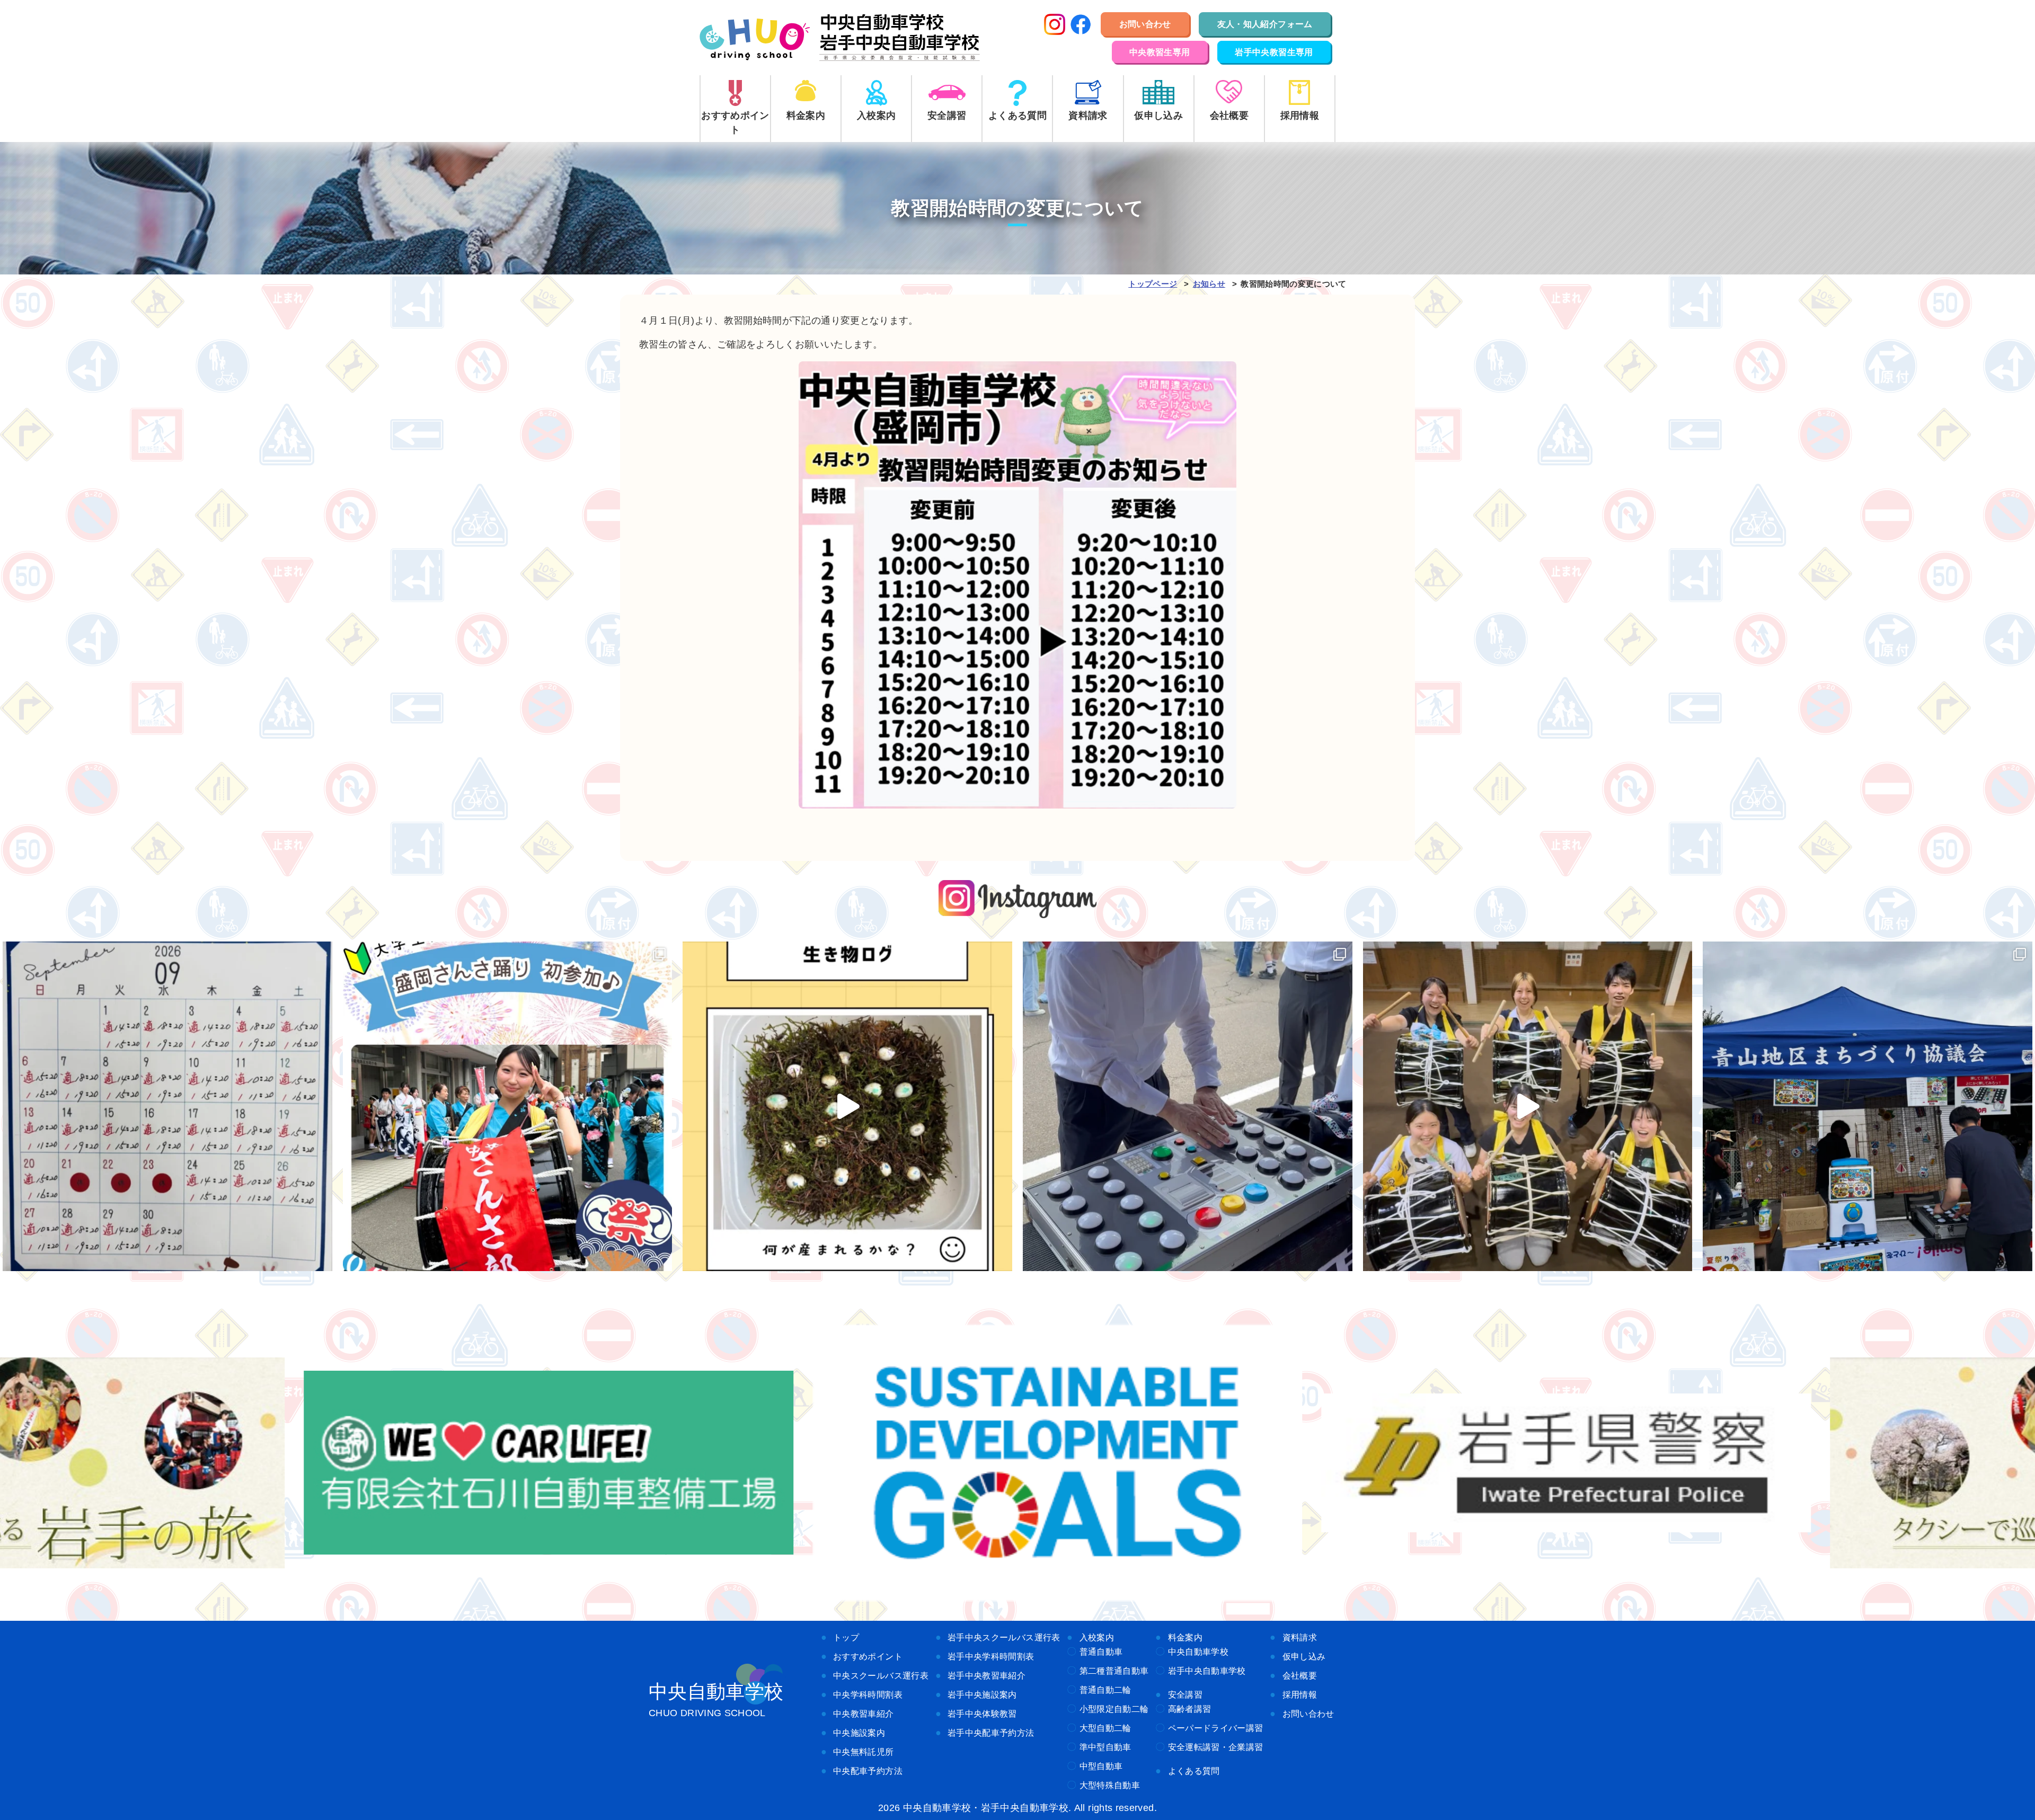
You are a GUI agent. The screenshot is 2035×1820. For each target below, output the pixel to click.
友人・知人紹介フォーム (1265, 24)
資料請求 (1300, 1637)
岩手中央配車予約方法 (991, 1733)
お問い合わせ (1145, 24)
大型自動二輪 (1105, 1728)
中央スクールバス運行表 (881, 1675)
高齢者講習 (1190, 1709)
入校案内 (1097, 1637)
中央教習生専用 (1160, 52)
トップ (846, 1637)
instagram (1018, 899)
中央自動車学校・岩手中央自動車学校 (840, 38)
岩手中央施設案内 (982, 1694)
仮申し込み (1304, 1656)
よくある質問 (1194, 1771)
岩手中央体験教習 (982, 1714)
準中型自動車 (1105, 1747)
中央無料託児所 (864, 1752)
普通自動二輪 (1105, 1690)
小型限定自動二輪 (1114, 1709)
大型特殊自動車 (1110, 1785)
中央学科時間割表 (868, 1694)
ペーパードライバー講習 (1216, 1728)
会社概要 (1300, 1675)
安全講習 (1185, 1694)
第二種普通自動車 (1114, 1671)
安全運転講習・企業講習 (1216, 1747)
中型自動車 (1101, 1766)
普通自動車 (1101, 1652)
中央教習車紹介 (864, 1714)
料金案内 (1185, 1637)
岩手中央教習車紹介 (986, 1675)
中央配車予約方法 (868, 1771)
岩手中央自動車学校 (1207, 1671)
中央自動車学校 (1198, 1652)
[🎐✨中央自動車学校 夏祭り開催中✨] (1188, 1106)
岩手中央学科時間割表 (991, 1656)
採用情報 (1300, 1694)
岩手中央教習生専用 (1274, 52)
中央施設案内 (859, 1733)
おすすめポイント (868, 1656)
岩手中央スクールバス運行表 (1004, 1637)
